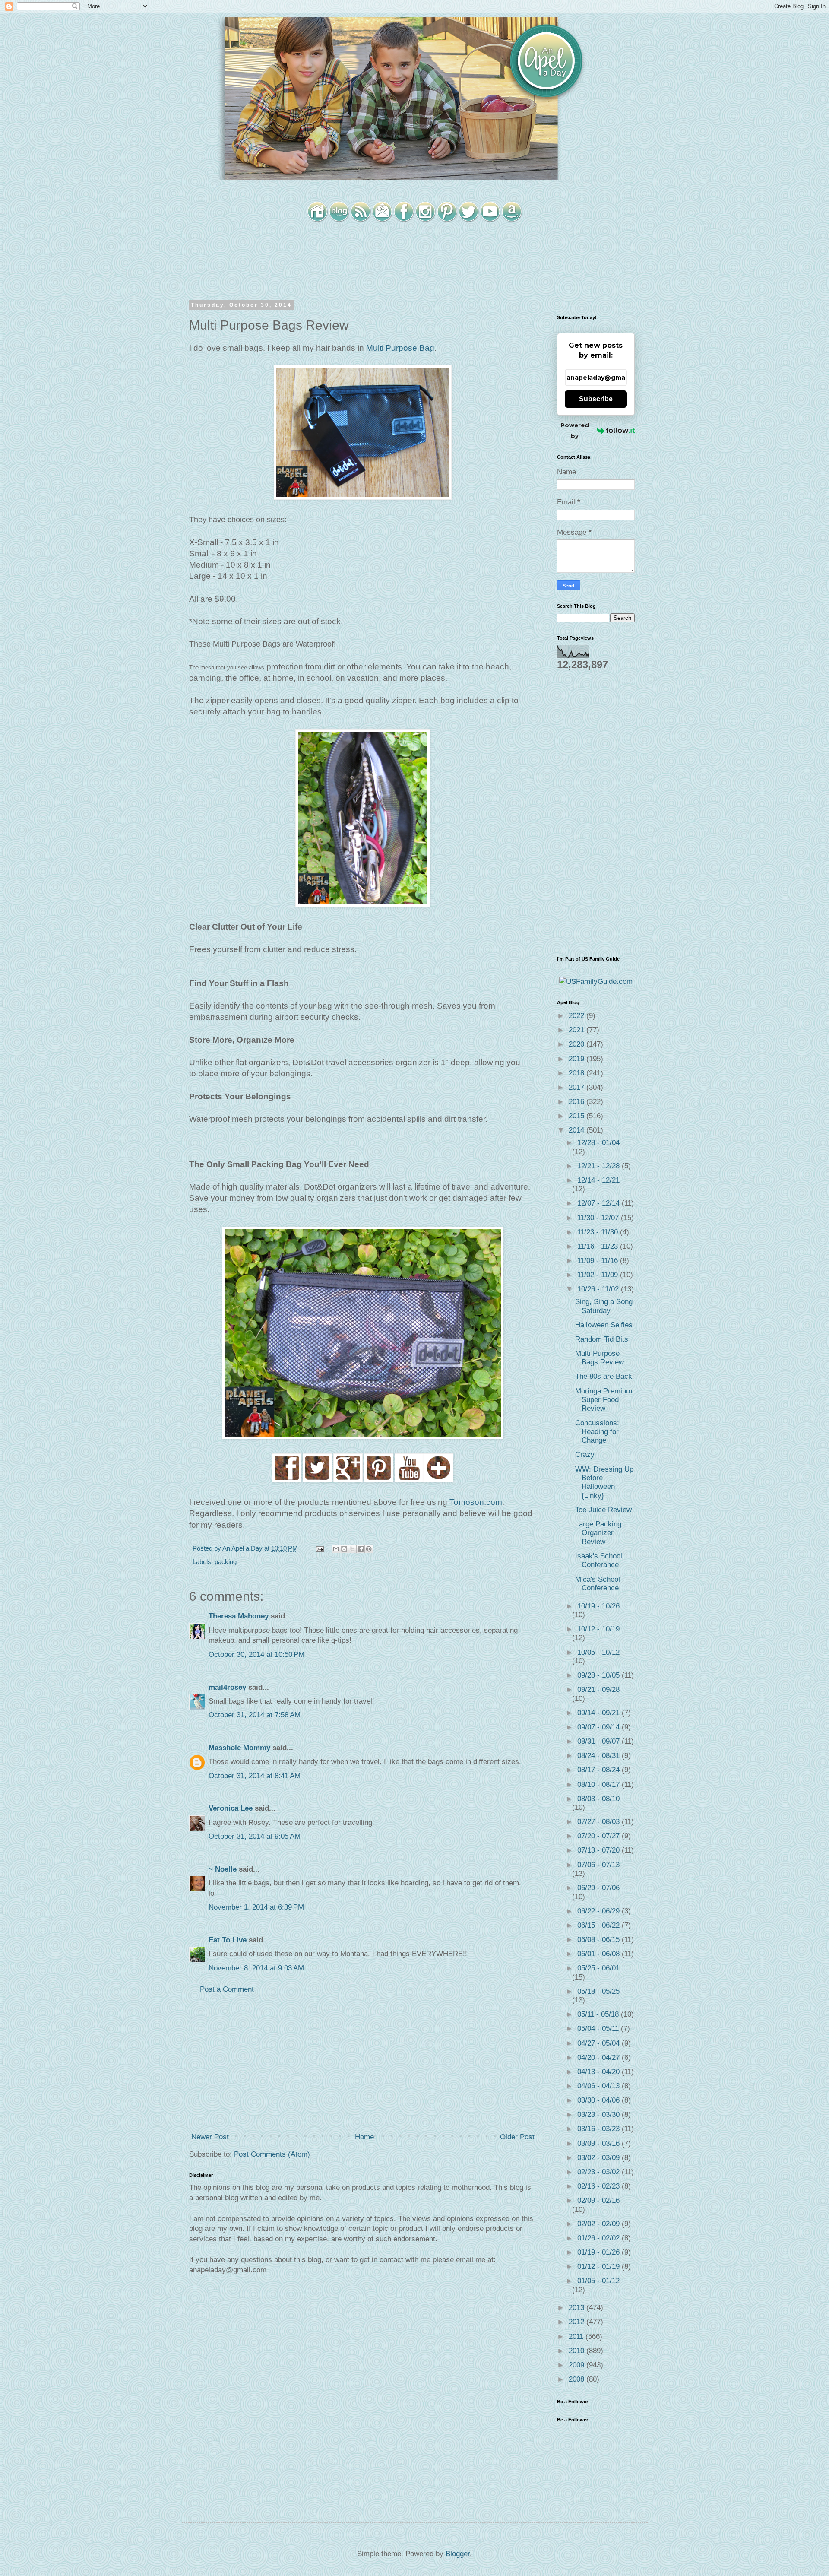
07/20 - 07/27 (600, 1836)
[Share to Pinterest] (369, 1549)
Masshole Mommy (239, 1748)
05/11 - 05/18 (599, 2014)
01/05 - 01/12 (598, 2281)
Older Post (517, 2137)
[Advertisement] (363, 2063)
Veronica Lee (231, 1808)
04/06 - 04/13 (600, 2086)
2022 (577, 1016)
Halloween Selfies (604, 1325)
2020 (577, 1044)
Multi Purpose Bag (400, 348)
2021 (577, 1030)
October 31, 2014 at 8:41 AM (255, 1776)
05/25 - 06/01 (598, 1968)
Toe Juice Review (603, 1510)
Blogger (458, 2554)
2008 (577, 2379)
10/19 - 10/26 (598, 1606)
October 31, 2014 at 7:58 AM (255, 1715)
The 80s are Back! (605, 1376)
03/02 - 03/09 (600, 2158)
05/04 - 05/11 (599, 2029)
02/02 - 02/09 (600, 2224)
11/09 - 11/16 (599, 1261)
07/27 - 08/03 (600, 1822)
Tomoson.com (476, 1502)
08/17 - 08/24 (600, 1770)
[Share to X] (352, 1549)
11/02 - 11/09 (599, 1275)
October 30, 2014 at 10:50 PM (256, 1654)
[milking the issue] (287, 1481)
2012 (577, 2322)
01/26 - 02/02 (600, 2238)
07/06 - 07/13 (598, 1865)
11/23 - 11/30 (599, 1232)
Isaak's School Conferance (599, 1560)
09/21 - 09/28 (598, 1689)
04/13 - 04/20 (600, 2072)
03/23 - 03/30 (600, 2114)
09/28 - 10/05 (600, 1675)
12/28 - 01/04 (598, 1143)
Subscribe (596, 399)
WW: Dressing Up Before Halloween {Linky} (604, 1482)
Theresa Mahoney (239, 1616)
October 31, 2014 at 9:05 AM (255, 1836)
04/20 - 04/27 (600, 2057)
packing (226, 1562)
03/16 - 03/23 (600, 2129)
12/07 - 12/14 (600, 1203)
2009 (577, 2365)
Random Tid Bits (602, 1339)
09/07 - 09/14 (600, 1727)
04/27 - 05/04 (600, 2043)
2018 (577, 1073)
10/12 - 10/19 (598, 1629)
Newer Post (210, 2137)
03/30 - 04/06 (600, 2100)
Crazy (585, 1455)
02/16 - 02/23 (600, 2186)
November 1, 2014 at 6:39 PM (256, 1907)
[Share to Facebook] (361, 1549)
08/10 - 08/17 (600, 1784)
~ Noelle (223, 1869)
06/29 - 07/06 (598, 1888)
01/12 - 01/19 (600, 2267)
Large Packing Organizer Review (598, 1533)
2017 (577, 1087)
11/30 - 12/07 (599, 1218)
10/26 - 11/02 (599, 1289)
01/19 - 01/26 (600, 2252)
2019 (577, 1059)
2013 (577, 2308)
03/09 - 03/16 (600, 2143)
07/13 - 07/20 (600, 1850)
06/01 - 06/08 (600, 1954)
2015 (577, 1116)
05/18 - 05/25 (598, 1991)
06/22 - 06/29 (600, 1911)
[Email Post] (319, 1548)
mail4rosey (227, 1687)
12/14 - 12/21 (598, 1180)
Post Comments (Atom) (272, 2154)
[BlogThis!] (344, 1549)
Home (364, 2137)
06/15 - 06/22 (600, 1925)
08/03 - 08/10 (598, 1799)
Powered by (575, 430)
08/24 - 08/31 (600, 1756)
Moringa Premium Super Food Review (604, 1400)
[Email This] (336, 1549)
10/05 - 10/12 (598, 1652)
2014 (577, 1130)
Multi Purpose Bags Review (600, 1358)
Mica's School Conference (598, 1584)
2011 (577, 2336)
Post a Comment (227, 1989)
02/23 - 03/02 (600, 2172)
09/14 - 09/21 (600, 1713)
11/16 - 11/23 (599, 1246)
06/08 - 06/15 (600, 1940)
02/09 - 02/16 (598, 2200)
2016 (577, 1102)
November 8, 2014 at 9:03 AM (256, 1968)
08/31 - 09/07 (600, 1741)
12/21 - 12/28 (600, 1166)
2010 (577, 2351)
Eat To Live (228, 1940)
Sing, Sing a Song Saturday (604, 1306)
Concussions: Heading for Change (597, 1432)
